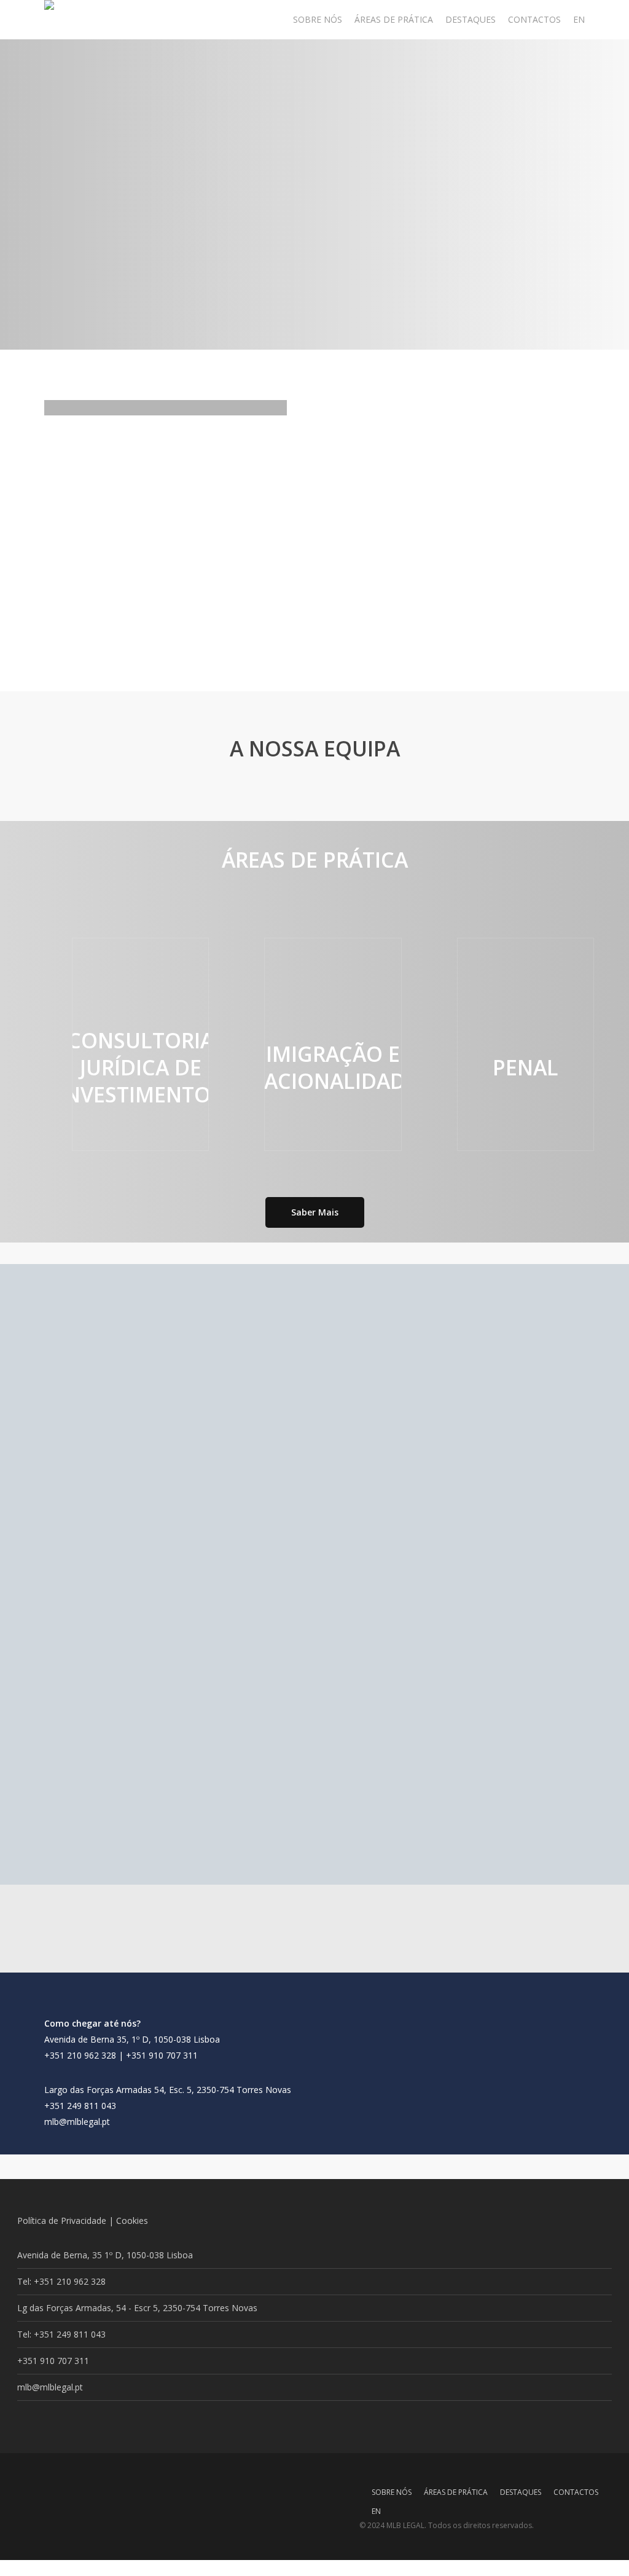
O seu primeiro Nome (142, 1566)
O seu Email (314, 1605)
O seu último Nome (359, 1566)
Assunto (314, 1642)
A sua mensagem (314, 1677)
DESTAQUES (521, 2491)
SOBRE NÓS (392, 2491)
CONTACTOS (576, 2491)
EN (376, 2510)
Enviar (314, 1731)
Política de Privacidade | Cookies (83, 2221)
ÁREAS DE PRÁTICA (456, 2491)
